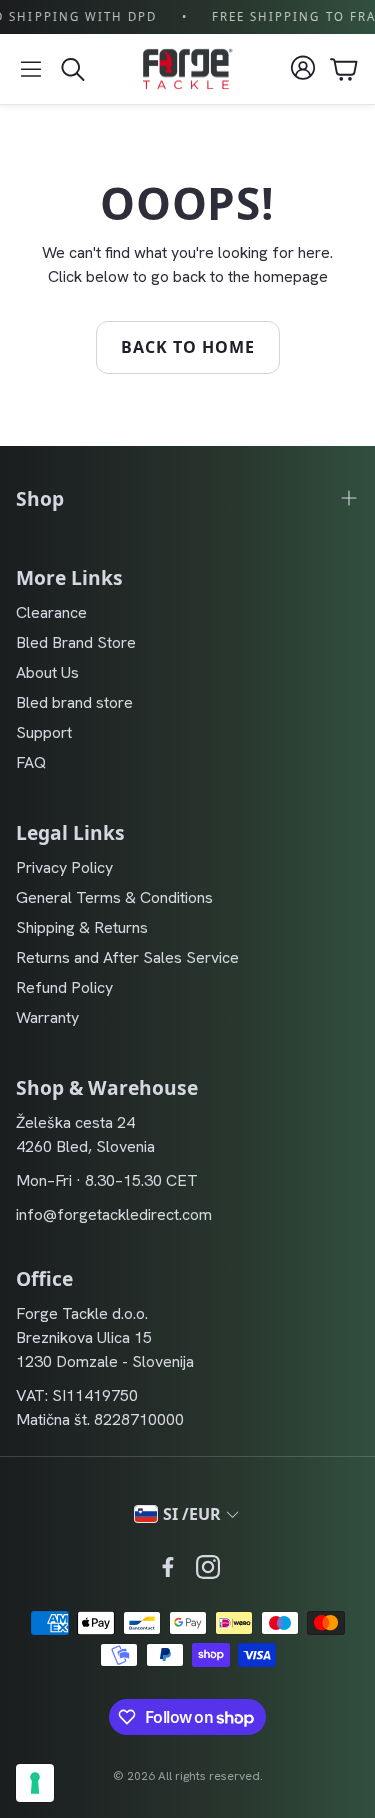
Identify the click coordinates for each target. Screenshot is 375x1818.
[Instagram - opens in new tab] (208, 1567)
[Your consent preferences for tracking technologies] (35, 1783)
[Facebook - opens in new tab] (168, 1567)
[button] (31, 69)
